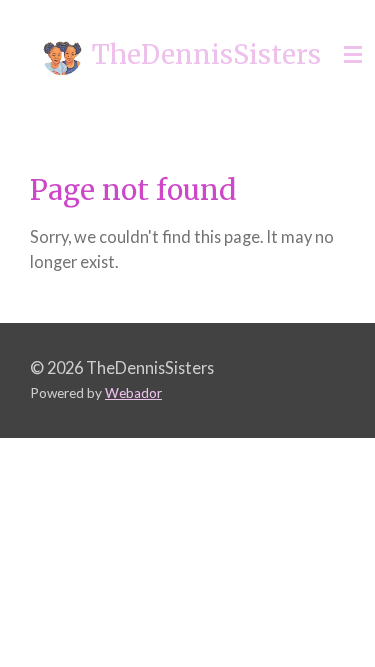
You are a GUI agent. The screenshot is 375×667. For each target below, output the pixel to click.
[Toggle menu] (353, 55)
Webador (133, 393)
